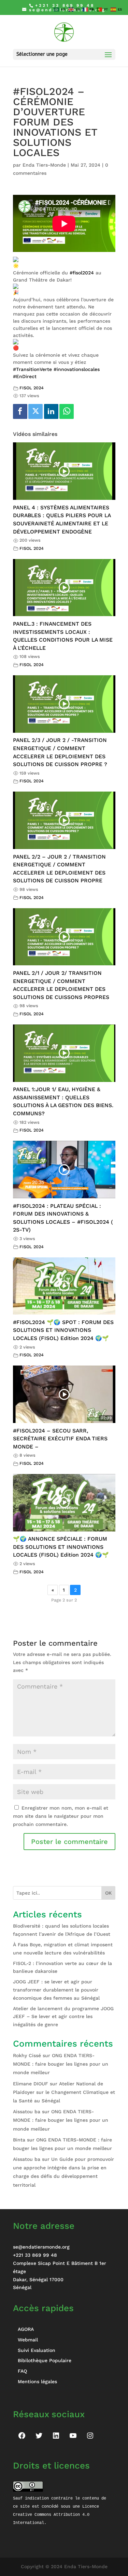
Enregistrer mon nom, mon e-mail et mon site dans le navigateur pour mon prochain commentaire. (61, 1816)
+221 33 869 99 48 (35, 2255)
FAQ (22, 2371)
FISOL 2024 (32, 388)
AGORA (26, 2329)
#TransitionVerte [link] (32, 369)
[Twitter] (35, 411)
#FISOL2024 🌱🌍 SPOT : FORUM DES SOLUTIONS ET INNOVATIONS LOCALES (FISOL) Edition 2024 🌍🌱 (63, 1330)
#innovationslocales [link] (77, 369)
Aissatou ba (27, 2112)
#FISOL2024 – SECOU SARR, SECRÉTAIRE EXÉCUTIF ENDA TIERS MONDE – (60, 1439)
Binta (19, 2140)
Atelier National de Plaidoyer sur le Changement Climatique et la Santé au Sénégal (64, 2092)
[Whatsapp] (67, 411)
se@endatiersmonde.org (41, 2247)
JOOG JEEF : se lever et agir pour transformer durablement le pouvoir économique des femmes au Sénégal (56, 1990)
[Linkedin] (51, 411)
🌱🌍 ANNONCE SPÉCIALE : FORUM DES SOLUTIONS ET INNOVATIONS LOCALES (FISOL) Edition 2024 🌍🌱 (61, 1547)
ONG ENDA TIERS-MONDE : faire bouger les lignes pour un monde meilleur (61, 2064)
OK (108, 1893)
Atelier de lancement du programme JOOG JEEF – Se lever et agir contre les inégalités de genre (63, 2017)
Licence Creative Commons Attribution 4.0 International (57, 2515)
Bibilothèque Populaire (45, 2360)
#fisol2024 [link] (82, 273)
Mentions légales (37, 2382)
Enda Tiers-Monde (44, 165)
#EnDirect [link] (25, 376)
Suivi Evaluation (37, 2350)
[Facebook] (20, 411)
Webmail (28, 2340)
